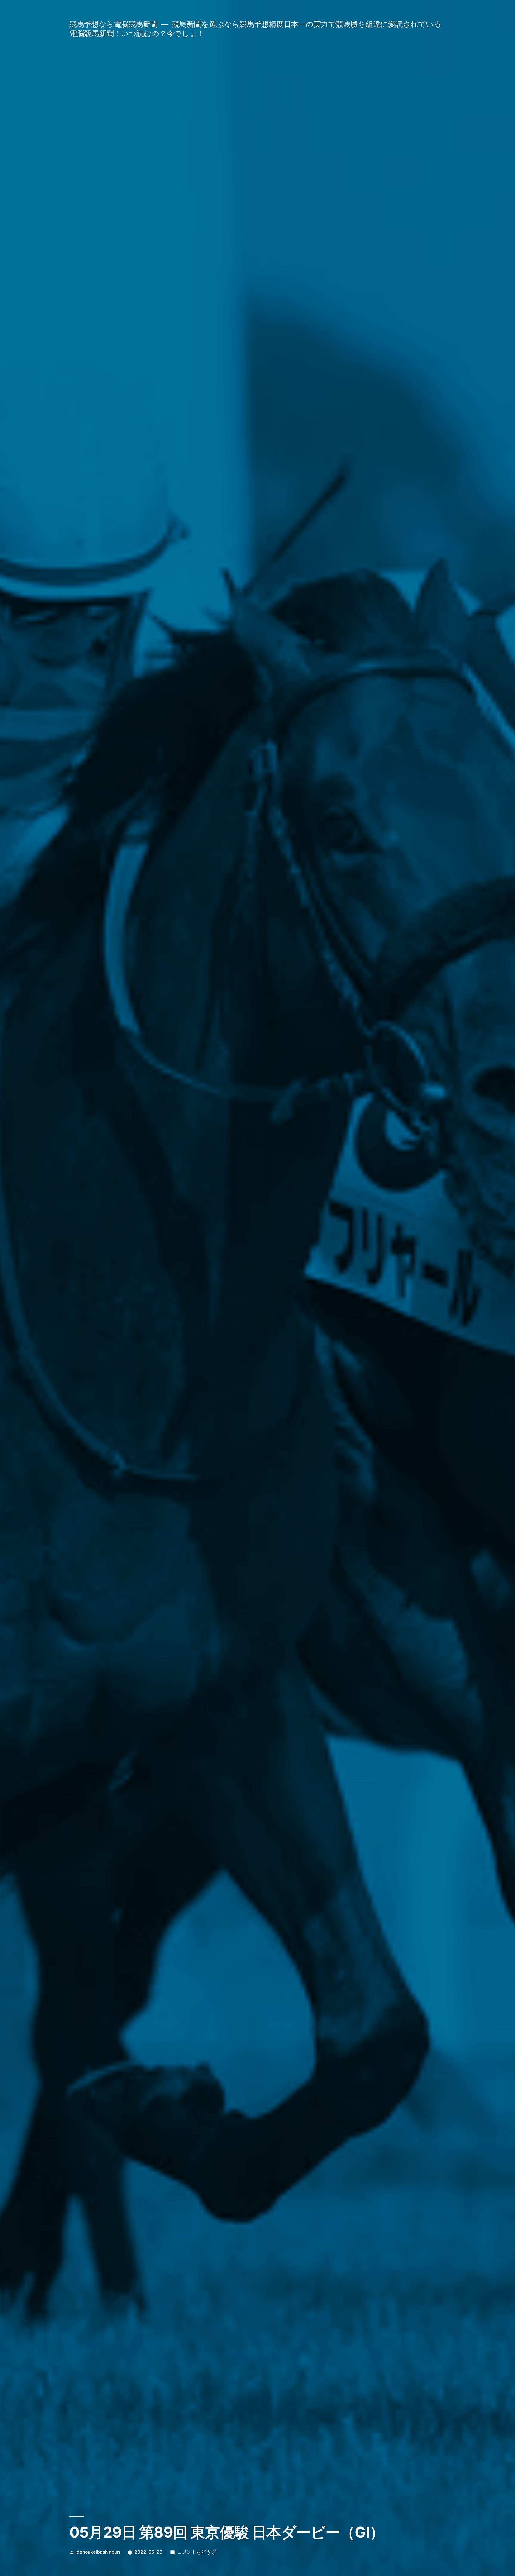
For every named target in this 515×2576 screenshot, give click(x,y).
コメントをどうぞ (196, 2552)
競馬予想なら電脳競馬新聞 (114, 24)
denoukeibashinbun (98, 2552)
